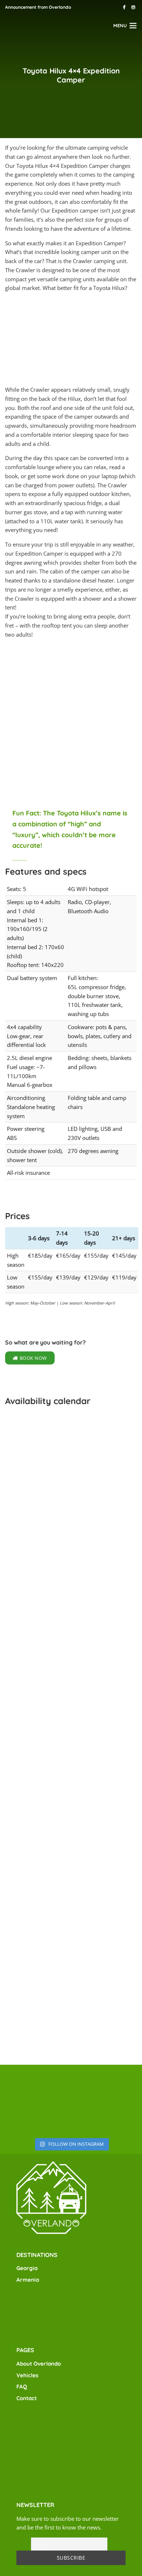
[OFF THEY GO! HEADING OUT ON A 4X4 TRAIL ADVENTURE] (118, 2085)
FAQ (22, 2386)
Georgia (27, 2268)
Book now (33, 1358)
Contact (27, 2398)
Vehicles (27, 2375)
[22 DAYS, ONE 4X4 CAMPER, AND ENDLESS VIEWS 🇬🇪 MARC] (71, 2085)
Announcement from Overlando (38, 7)
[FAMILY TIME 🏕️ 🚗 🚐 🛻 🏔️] (24, 2117)
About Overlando (39, 2364)
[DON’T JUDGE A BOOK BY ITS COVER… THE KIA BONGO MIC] (71, 2117)
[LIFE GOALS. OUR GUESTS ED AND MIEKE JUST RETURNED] (24, 2085)
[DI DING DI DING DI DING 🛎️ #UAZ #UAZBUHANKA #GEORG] (118, 2117)
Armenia (28, 2280)
